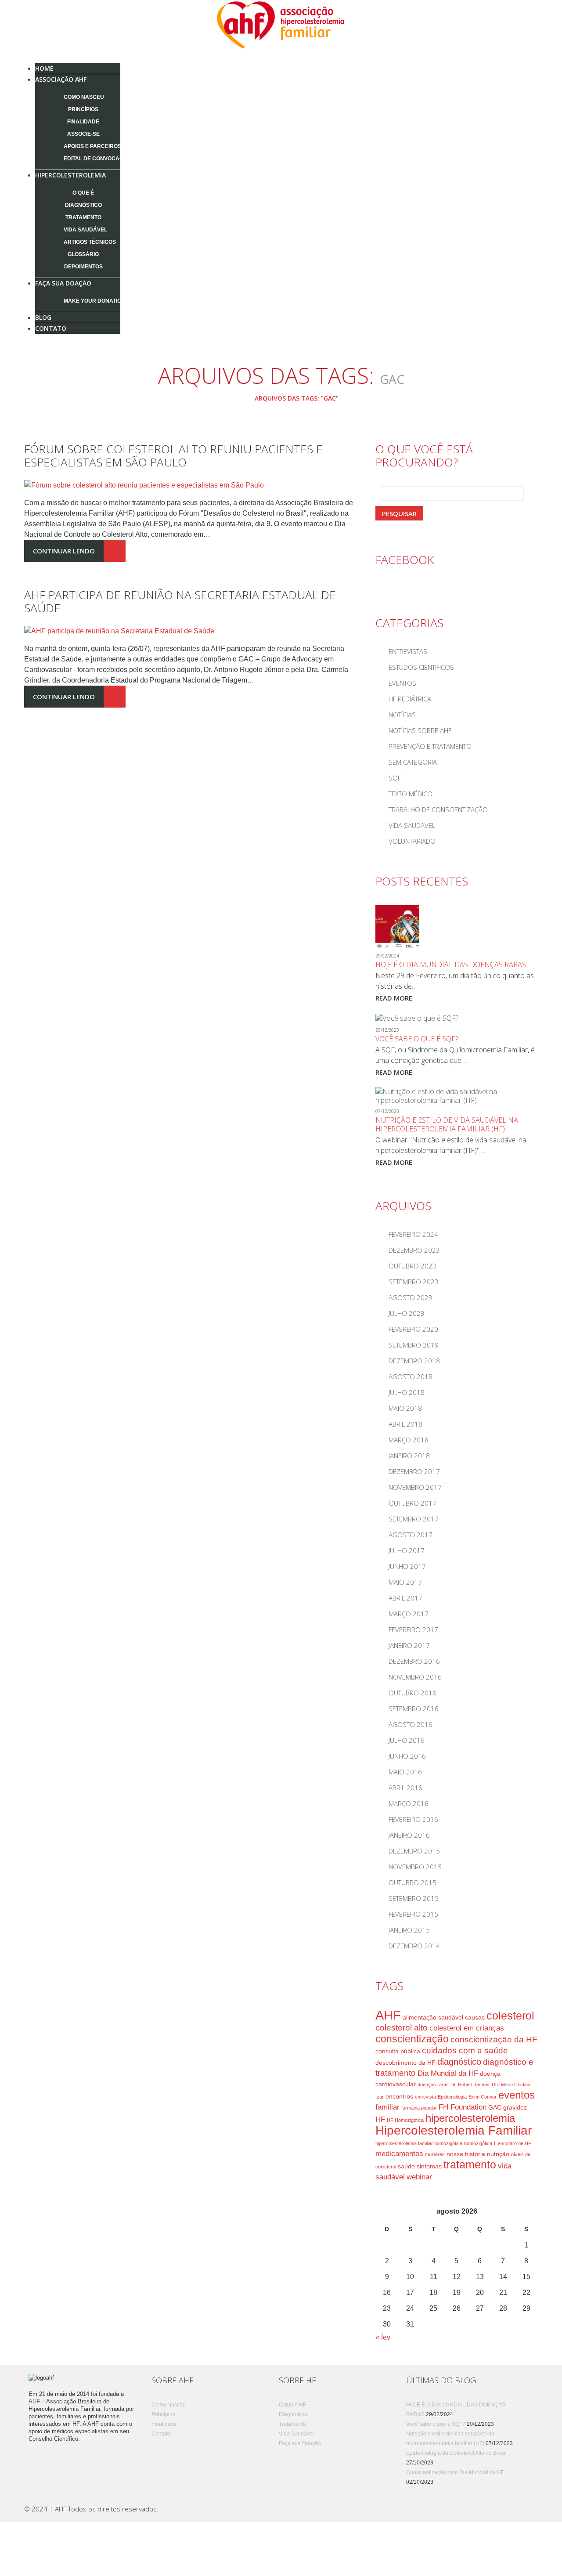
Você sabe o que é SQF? (417, 1039)
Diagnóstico (83, 205)
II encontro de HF (513, 2143)
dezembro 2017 (414, 1471)
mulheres (435, 2154)
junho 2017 (407, 1566)
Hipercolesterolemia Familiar (454, 2130)
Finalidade (83, 122)
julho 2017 (407, 1550)
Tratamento (83, 217)
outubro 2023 (412, 1266)
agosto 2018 (411, 1377)
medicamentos (399, 2154)
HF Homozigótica (405, 2120)
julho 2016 (407, 1740)
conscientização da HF (494, 2039)
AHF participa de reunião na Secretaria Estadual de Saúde (180, 601)
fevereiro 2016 (413, 1819)
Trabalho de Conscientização (438, 809)
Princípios (83, 109)
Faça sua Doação (63, 283)
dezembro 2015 (414, 1851)
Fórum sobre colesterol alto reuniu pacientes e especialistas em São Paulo (173, 455)
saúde (406, 2166)
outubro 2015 (412, 1882)
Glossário (83, 254)
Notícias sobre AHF (420, 730)
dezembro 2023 (414, 1250)
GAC (495, 2107)
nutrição (498, 2154)
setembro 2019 (414, 1345)
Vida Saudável (85, 230)
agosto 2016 (411, 1724)
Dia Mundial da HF (448, 2073)
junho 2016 (407, 1756)
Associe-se (83, 134)
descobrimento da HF (405, 2063)
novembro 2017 (415, 1487)
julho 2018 (407, 1392)
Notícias (402, 715)
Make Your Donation (94, 301)
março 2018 (409, 1440)
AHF (388, 2015)
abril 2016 (405, 1788)
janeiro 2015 (409, 1930)
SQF (395, 778)
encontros (399, 2096)
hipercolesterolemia (470, 2118)
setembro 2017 (414, 1519)
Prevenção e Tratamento (430, 746)
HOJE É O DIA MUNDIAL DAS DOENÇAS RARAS (451, 965)
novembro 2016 (415, 1677)
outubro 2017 (412, 1503)
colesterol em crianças (467, 2028)
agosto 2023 (411, 1297)
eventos (517, 2095)
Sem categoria (413, 762)
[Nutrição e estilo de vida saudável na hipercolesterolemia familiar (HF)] (457, 1095)
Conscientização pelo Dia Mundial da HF (455, 2472)
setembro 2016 (414, 1709)
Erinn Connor (483, 2097)
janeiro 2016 (409, 1835)
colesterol (510, 2016)
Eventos (402, 683)
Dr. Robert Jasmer (470, 2085)
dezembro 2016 (414, 1661)
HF (380, 2119)
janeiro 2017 (409, 1645)
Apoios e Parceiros (92, 146)
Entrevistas (408, 651)
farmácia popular (419, 2108)
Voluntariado (412, 841)
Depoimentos (83, 267)
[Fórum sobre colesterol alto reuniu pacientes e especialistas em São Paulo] (144, 485)
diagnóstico (459, 2062)
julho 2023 (407, 1313)
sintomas (429, 2166)
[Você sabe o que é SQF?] (417, 1017)
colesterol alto (402, 2028)
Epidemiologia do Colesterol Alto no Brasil (456, 2453)
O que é (83, 193)
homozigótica (478, 2143)
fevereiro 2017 (413, 1629)
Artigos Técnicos (90, 242)
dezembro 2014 (414, 1946)
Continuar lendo (64, 551)
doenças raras (433, 2085)
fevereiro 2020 (413, 1329)
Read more (394, 998)
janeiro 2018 (409, 1456)
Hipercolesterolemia (70, 175)
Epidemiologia (452, 2097)
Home (233, 398)
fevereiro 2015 (413, 1914)
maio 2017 (405, 1582)
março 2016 (409, 1803)
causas (475, 2017)
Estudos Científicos (421, 667)
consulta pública (398, 2051)
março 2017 (409, 1614)
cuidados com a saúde (465, 2050)
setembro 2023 (414, 1282)
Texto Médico (411, 794)
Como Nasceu (84, 97)
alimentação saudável (433, 2017)
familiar (387, 2107)
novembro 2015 (415, 1867)
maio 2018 (405, 1408)
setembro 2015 (414, 1898)
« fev (383, 2337)
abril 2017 (405, 1598)
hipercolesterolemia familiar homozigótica (419, 2143)
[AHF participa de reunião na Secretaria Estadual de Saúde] (119, 630)
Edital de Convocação (97, 159)
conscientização (412, 2039)
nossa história (466, 2154)
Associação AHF (61, 79)
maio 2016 (405, 1772)
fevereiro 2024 (413, 1234)
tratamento (470, 2165)
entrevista (425, 2097)
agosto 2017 (411, 1535)
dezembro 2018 (414, 1361)
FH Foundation (463, 2107)
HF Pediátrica (410, 699)
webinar (419, 2177)
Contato (51, 328)
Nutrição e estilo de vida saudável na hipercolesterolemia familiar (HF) (447, 1124)
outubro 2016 (412, 1693)
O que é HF (292, 2405)
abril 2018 (405, 1424)
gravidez (515, 2107)
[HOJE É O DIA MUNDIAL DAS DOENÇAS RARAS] (397, 926)
